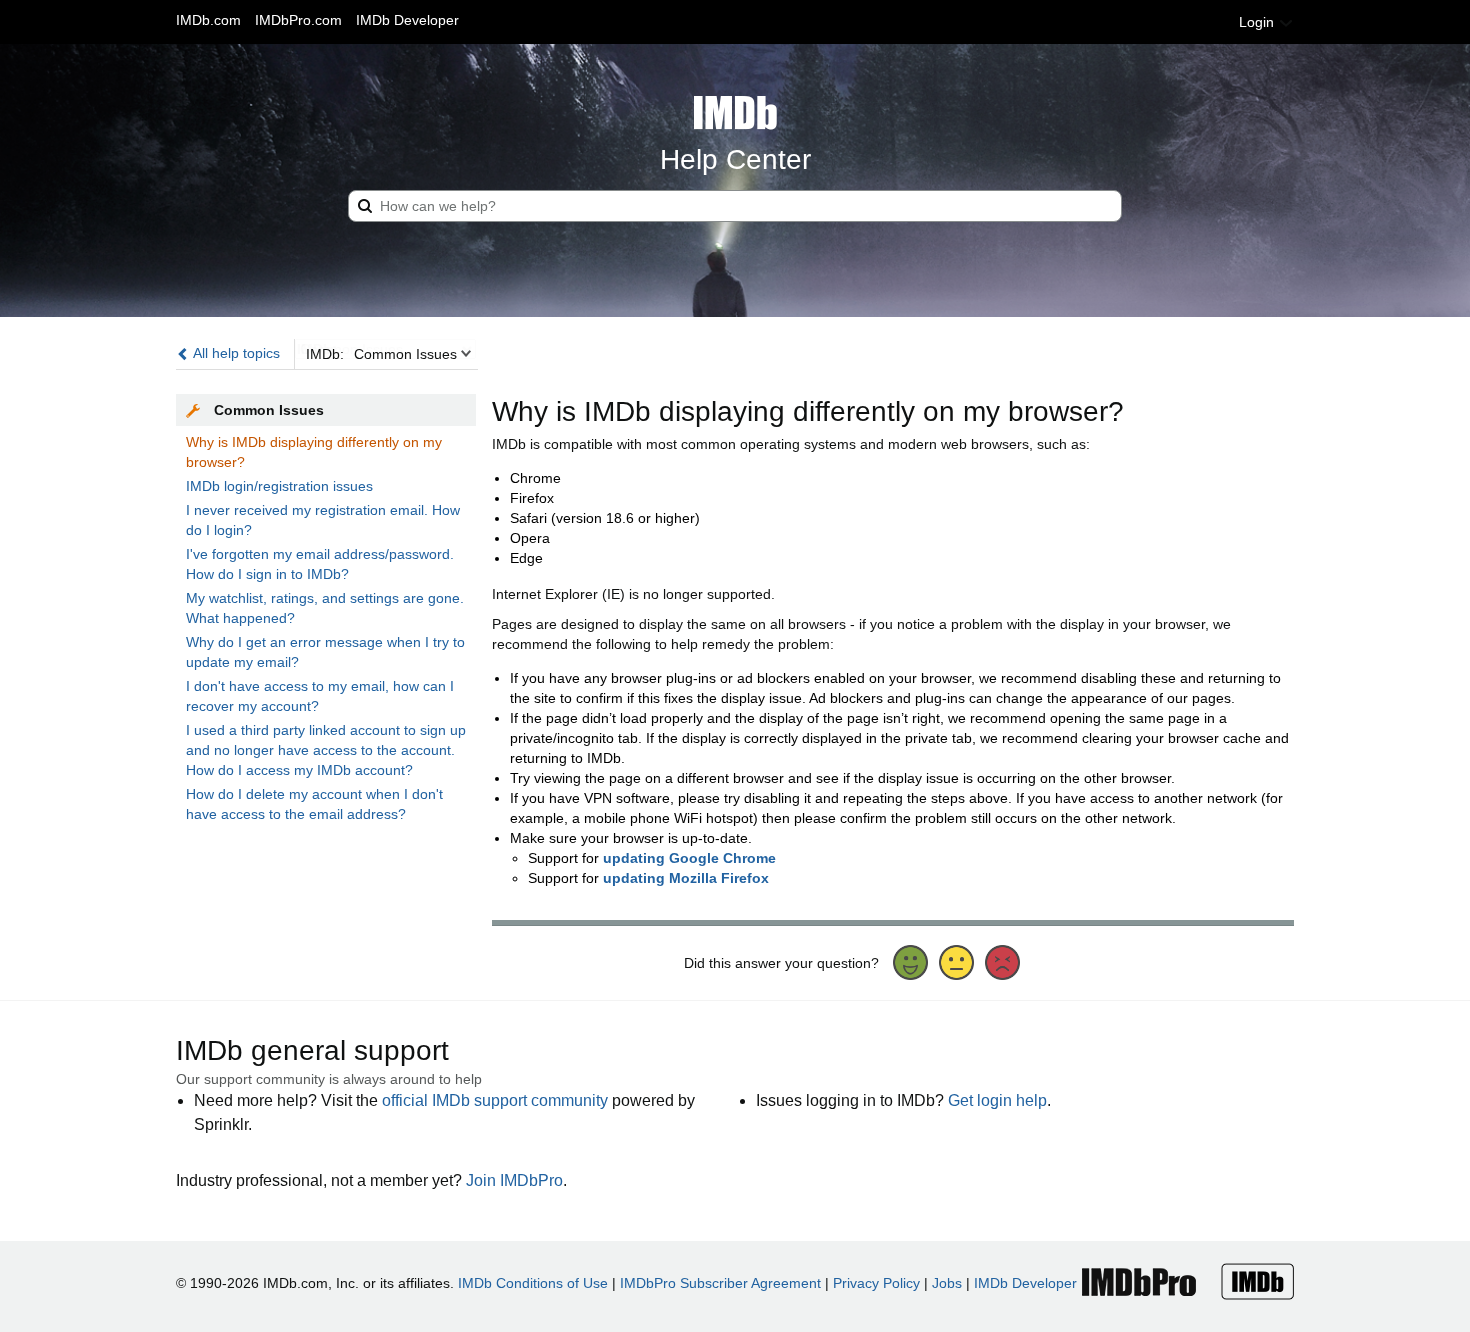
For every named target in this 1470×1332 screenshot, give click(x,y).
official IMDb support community (495, 1100)
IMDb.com (208, 20)
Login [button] (1258, 22)
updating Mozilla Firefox (686, 878)
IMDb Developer (407, 20)
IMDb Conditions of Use (533, 1283)
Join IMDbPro (514, 1180)
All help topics (235, 353)
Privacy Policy (876, 1283)
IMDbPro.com (298, 20)
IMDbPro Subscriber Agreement (720, 1283)
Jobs (947, 1283)
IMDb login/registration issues (279, 486)
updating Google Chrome (689, 858)
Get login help (997, 1100)
